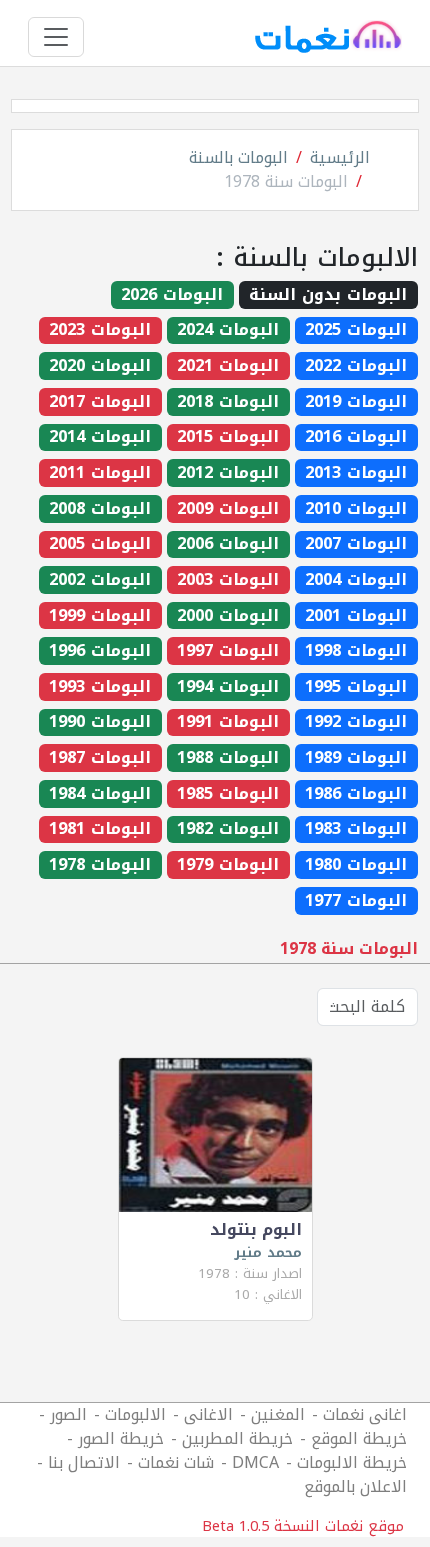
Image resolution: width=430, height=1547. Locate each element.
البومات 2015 (228, 438)
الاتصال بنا (84, 1462)
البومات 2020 (100, 366)
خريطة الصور (121, 1438)
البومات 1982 (228, 830)
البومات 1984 (100, 794)
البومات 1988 (228, 758)
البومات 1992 (356, 723)
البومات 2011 (100, 473)
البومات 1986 (356, 794)
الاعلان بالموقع (355, 1486)
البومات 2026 (172, 295)
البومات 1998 (356, 651)
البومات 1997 (228, 651)
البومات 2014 (100, 438)
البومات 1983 (356, 830)
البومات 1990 (100, 723)
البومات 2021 (228, 366)
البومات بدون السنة (328, 295)
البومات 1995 (356, 687)
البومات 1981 (100, 830)
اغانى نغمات (365, 1414)
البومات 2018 (228, 402)
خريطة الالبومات (352, 1462)
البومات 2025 (356, 331)
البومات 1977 (356, 901)
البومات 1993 (100, 687)
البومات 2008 (100, 509)
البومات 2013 (356, 473)
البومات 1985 (228, 794)
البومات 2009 (228, 509)
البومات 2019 (356, 402)
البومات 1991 (228, 723)
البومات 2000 (228, 616)
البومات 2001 (356, 616)
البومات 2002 (100, 580)
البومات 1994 (228, 687)
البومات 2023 (100, 331)
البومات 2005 (100, 545)
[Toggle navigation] (56, 37)
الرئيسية (340, 157)
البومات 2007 (356, 545)
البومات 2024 (228, 331)
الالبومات (135, 1414)
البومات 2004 (356, 580)
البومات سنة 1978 (286, 181)
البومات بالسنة (238, 157)
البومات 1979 (228, 865)
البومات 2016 (356, 438)
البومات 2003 (228, 580)
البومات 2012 (228, 473)
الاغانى (208, 1414)
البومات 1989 (356, 758)
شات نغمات (176, 1462)
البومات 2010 (356, 509)
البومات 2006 (228, 545)
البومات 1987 (100, 758)
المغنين (278, 1414)
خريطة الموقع (359, 1438)
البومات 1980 (356, 865)
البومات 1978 (100, 865)
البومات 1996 (100, 651)
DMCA (255, 1462)
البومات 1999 (100, 616)
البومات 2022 (356, 366)
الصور (68, 1414)
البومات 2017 (100, 402)
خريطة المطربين (237, 1438)
